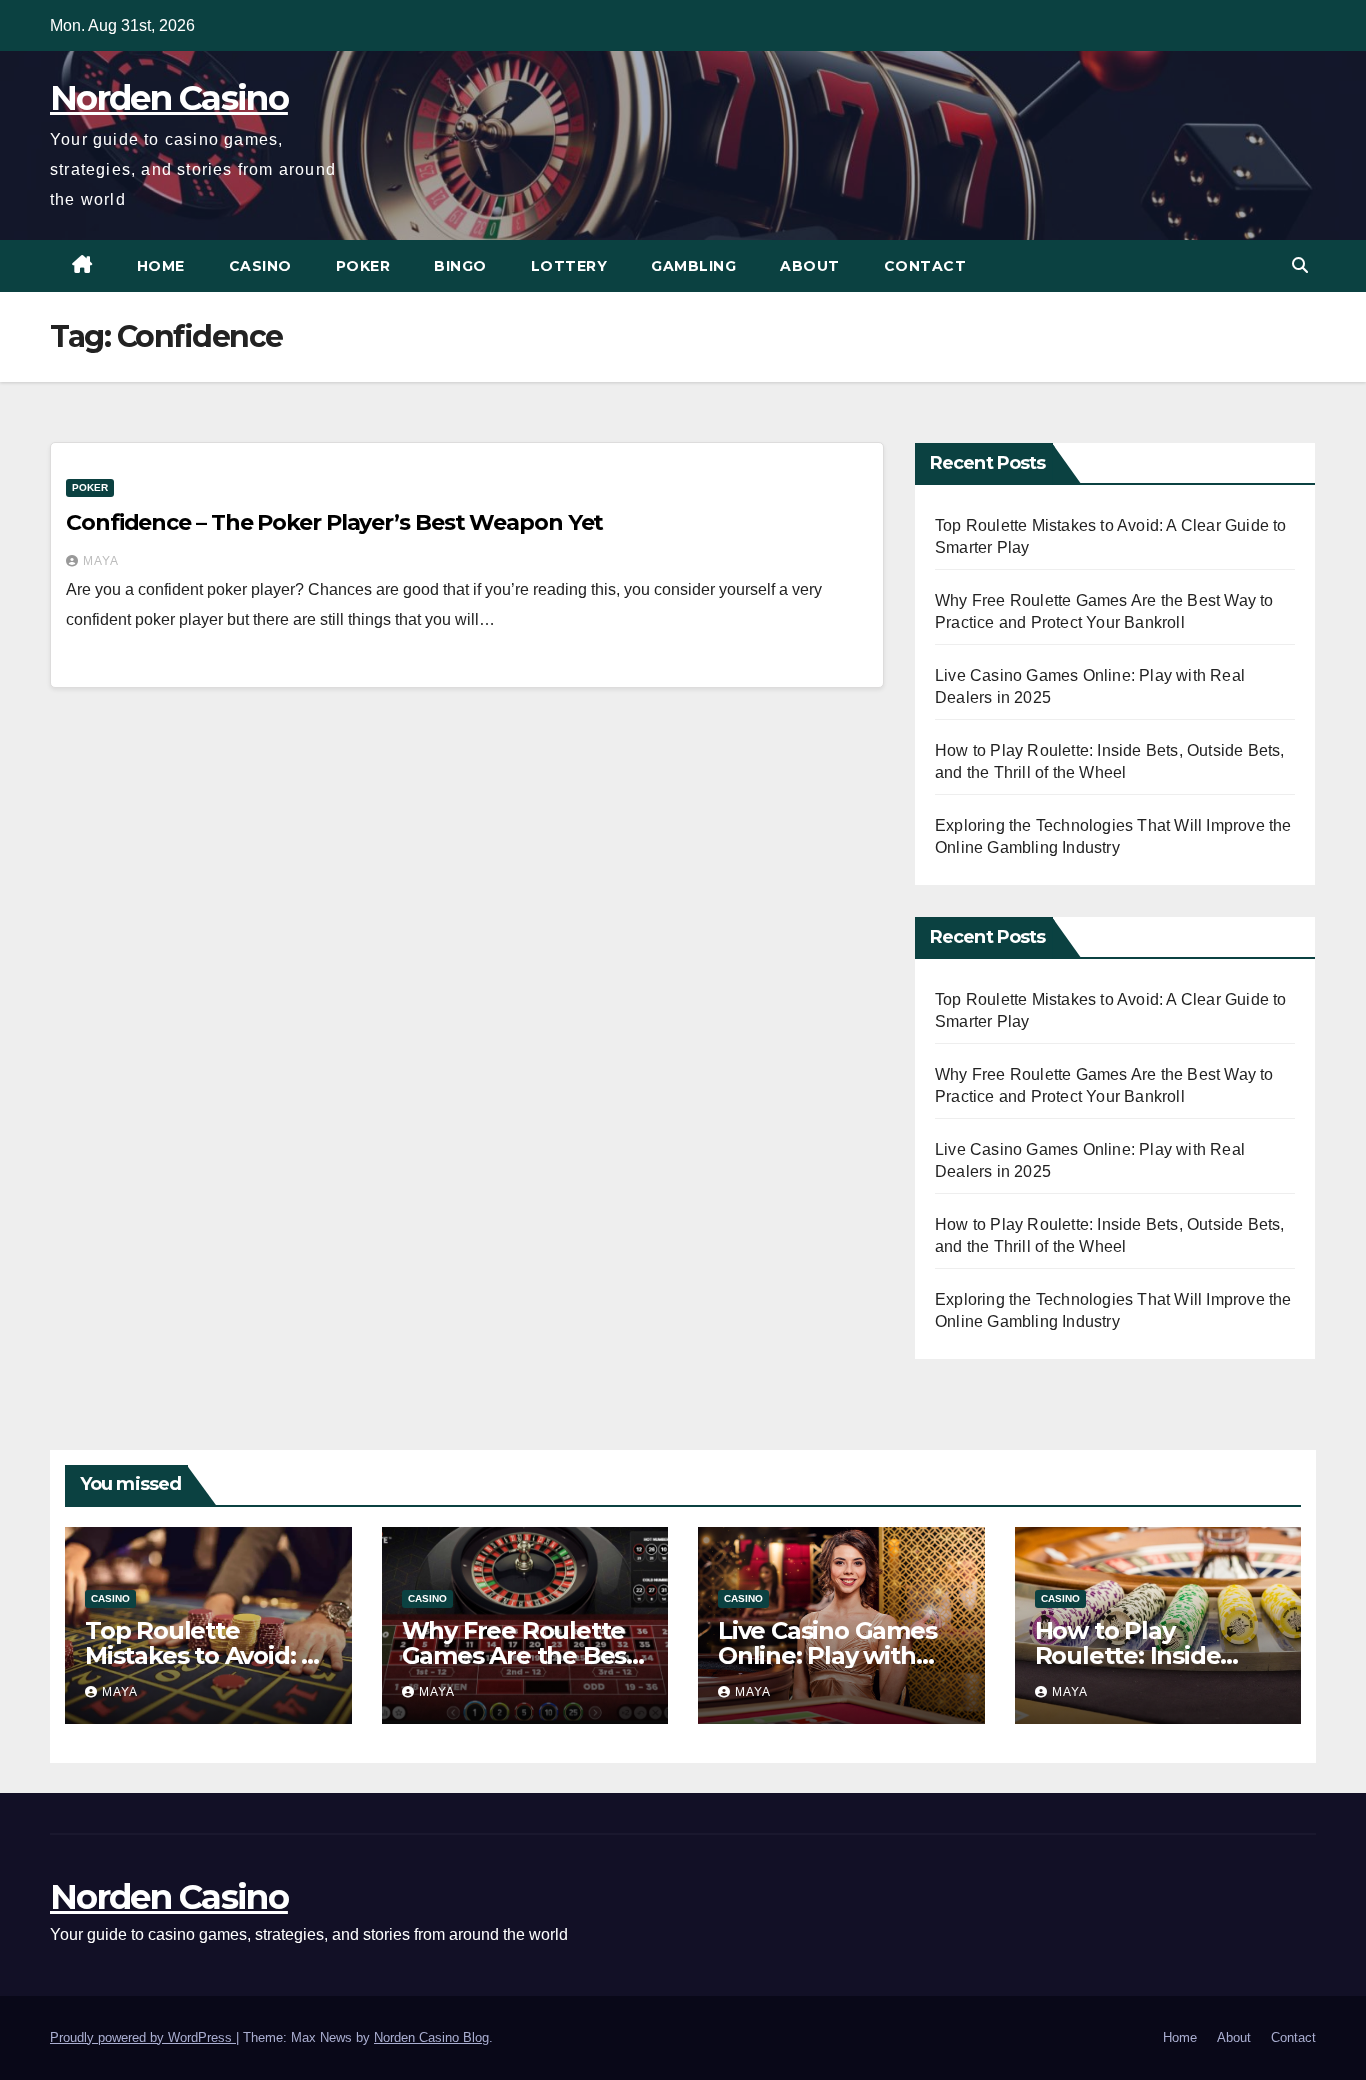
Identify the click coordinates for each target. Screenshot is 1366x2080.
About (810, 266)
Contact (925, 266)
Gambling (693, 266)
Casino (260, 266)
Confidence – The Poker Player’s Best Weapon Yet (334, 522)
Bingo (460, 266)
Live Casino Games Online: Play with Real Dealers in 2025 (836, 1655)
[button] (1300, 265)
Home (161, 266)
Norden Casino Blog (431, 2037)
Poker (363, 266)
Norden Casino (169, 98)
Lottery (569, 266)
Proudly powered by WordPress (143, 2037)
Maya (101, 561)
